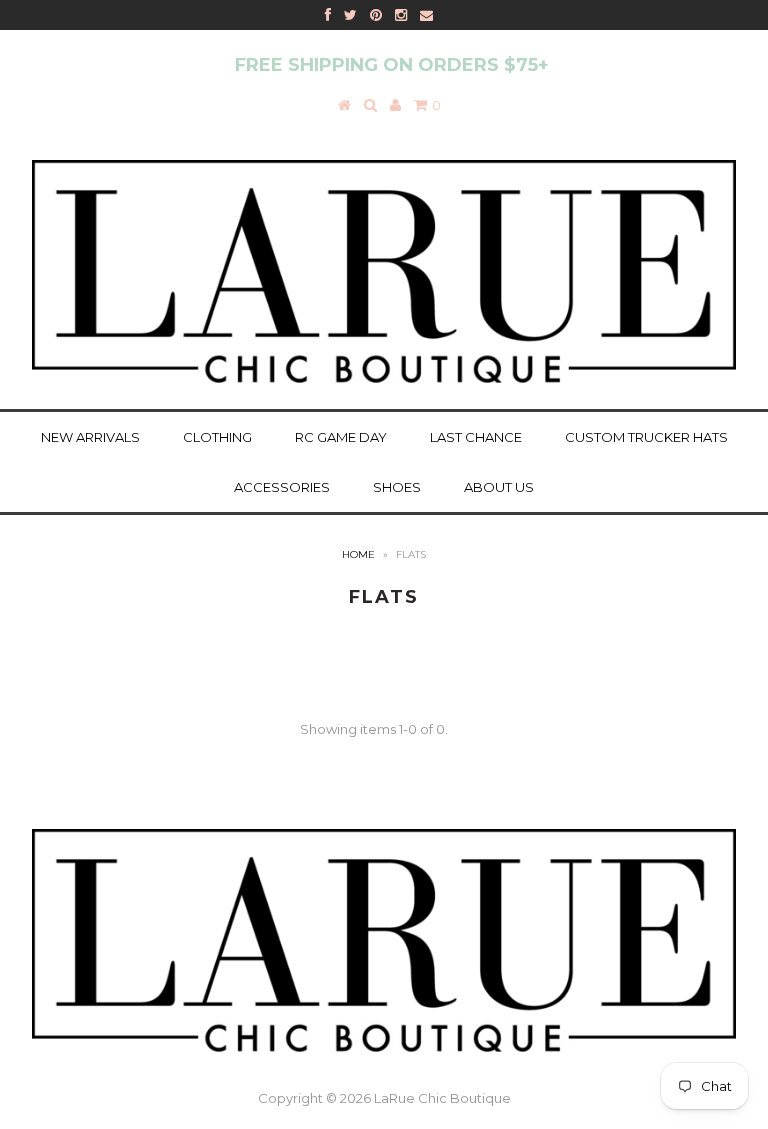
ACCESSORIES (282, 487)
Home (358, 554)
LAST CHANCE (476, 437)
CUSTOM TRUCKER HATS (646, 437)
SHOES (397, 487)
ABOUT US (499, 487)
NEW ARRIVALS (90, 437)
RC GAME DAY (341, 437)
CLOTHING (217, 437)
